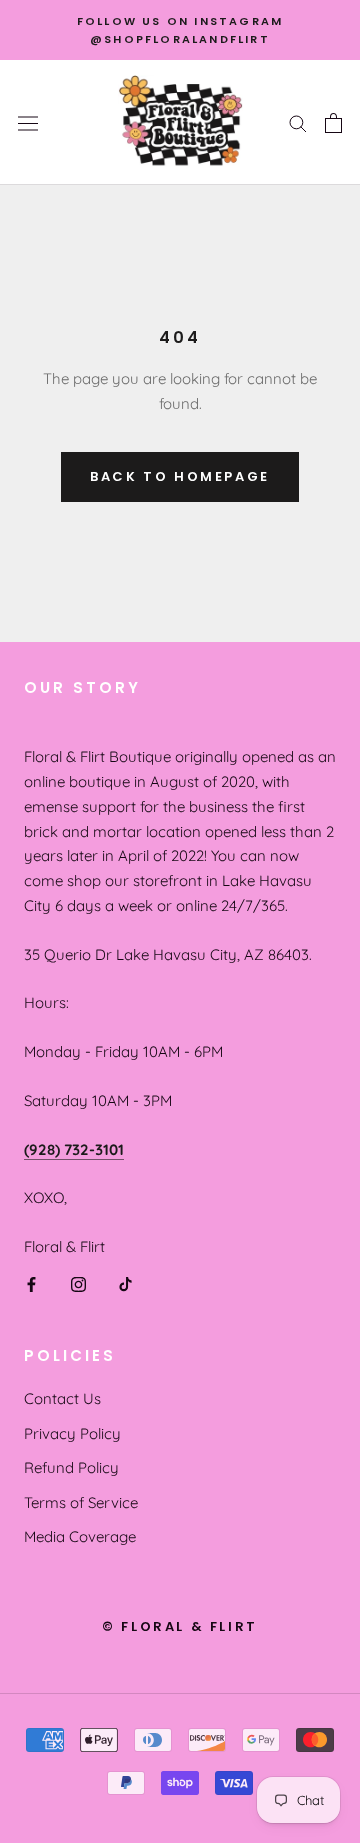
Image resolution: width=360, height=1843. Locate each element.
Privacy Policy (72, 1433)
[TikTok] (125, 1283)
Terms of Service (81, 1502)
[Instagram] (78, 1283)
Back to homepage (180, 476)
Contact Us (62, 1398)
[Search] (298, 123)
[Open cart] (333, 123)
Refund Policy (71, 1467)
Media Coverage (80, 1536)
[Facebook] (31, 1283)
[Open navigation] (28, 122)
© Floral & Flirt (180, 1626)
